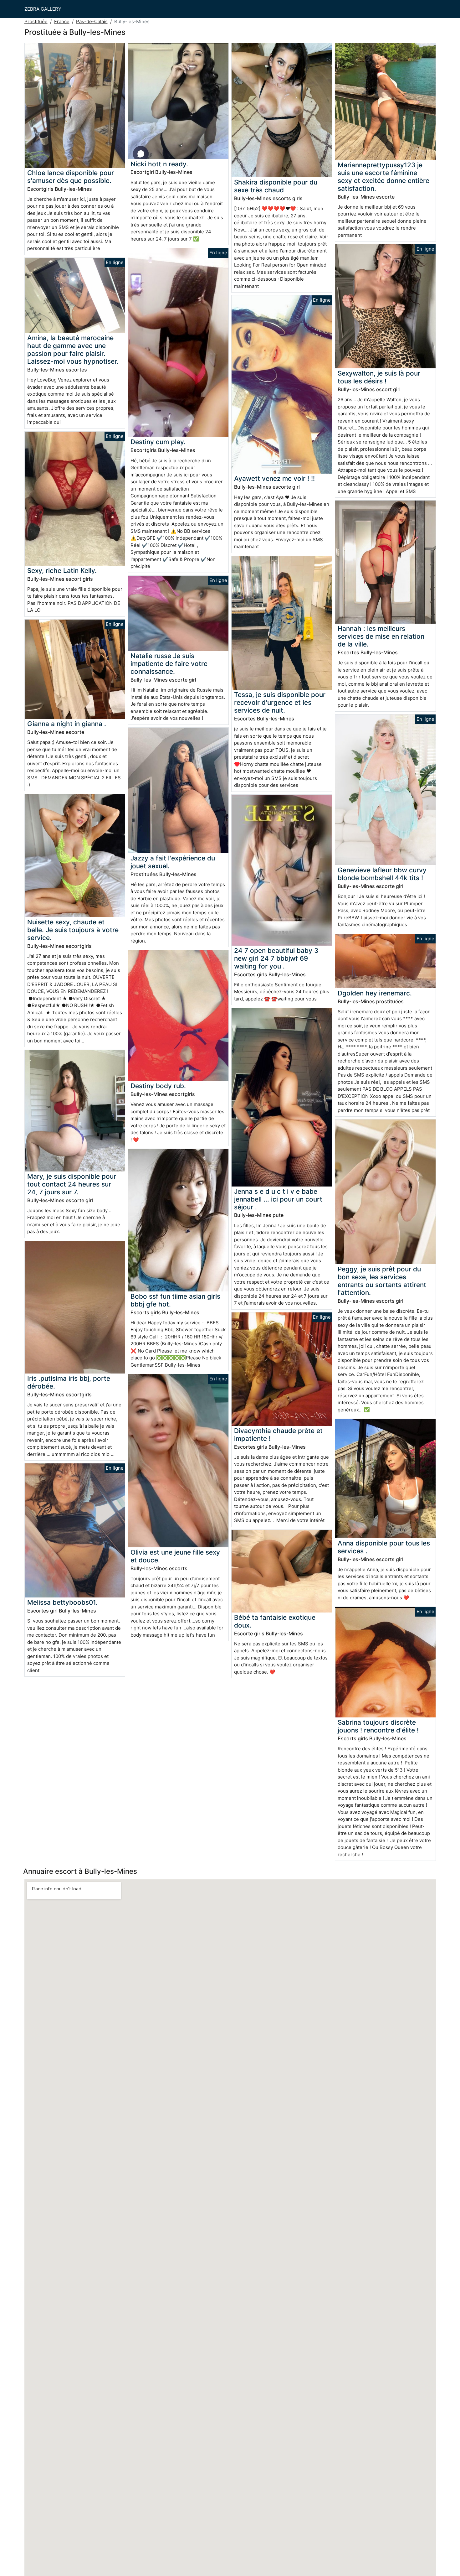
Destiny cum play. (158, 442)
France (62, 21)
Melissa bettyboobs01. (62, 1602)
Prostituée (36, 21)
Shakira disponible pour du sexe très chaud (276, 186)
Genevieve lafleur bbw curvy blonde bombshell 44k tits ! (382, 874)
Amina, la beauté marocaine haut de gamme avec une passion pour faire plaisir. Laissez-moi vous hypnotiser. (73, 350)
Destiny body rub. (158, 1086)
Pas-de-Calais (92, 21)
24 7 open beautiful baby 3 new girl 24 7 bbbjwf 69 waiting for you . (276, 958)
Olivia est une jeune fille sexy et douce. (175, 1556)
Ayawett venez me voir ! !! (274, 478)
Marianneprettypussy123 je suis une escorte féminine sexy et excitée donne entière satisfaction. (383, 177)
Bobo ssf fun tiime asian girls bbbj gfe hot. (175, 1300)
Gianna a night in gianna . (67, 724)
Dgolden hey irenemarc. (375, 993)
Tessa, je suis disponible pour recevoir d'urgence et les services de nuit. (280, 702)
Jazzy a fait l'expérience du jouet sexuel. (173, 862)
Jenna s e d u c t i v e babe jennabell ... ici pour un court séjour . (278, 1199)
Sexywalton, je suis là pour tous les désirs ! (379, 377)
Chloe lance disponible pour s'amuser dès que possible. (71, 177)
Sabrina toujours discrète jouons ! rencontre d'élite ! (378, 1726)
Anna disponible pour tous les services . (384, 1547)
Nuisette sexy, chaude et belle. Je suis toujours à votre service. (73, 930)
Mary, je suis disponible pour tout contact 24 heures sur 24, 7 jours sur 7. (72, 1184)
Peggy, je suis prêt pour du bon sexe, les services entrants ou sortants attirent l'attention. (382, 1281)
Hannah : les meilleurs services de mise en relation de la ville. (381, 636)
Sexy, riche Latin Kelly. (62, 571)
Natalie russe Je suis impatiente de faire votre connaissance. (169, 664)
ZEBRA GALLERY (43, 9)
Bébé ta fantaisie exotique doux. (275, 1621)
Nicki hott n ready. (159, 164)
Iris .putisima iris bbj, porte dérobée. (69, 1382)
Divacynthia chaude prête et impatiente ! (278, 1435)
